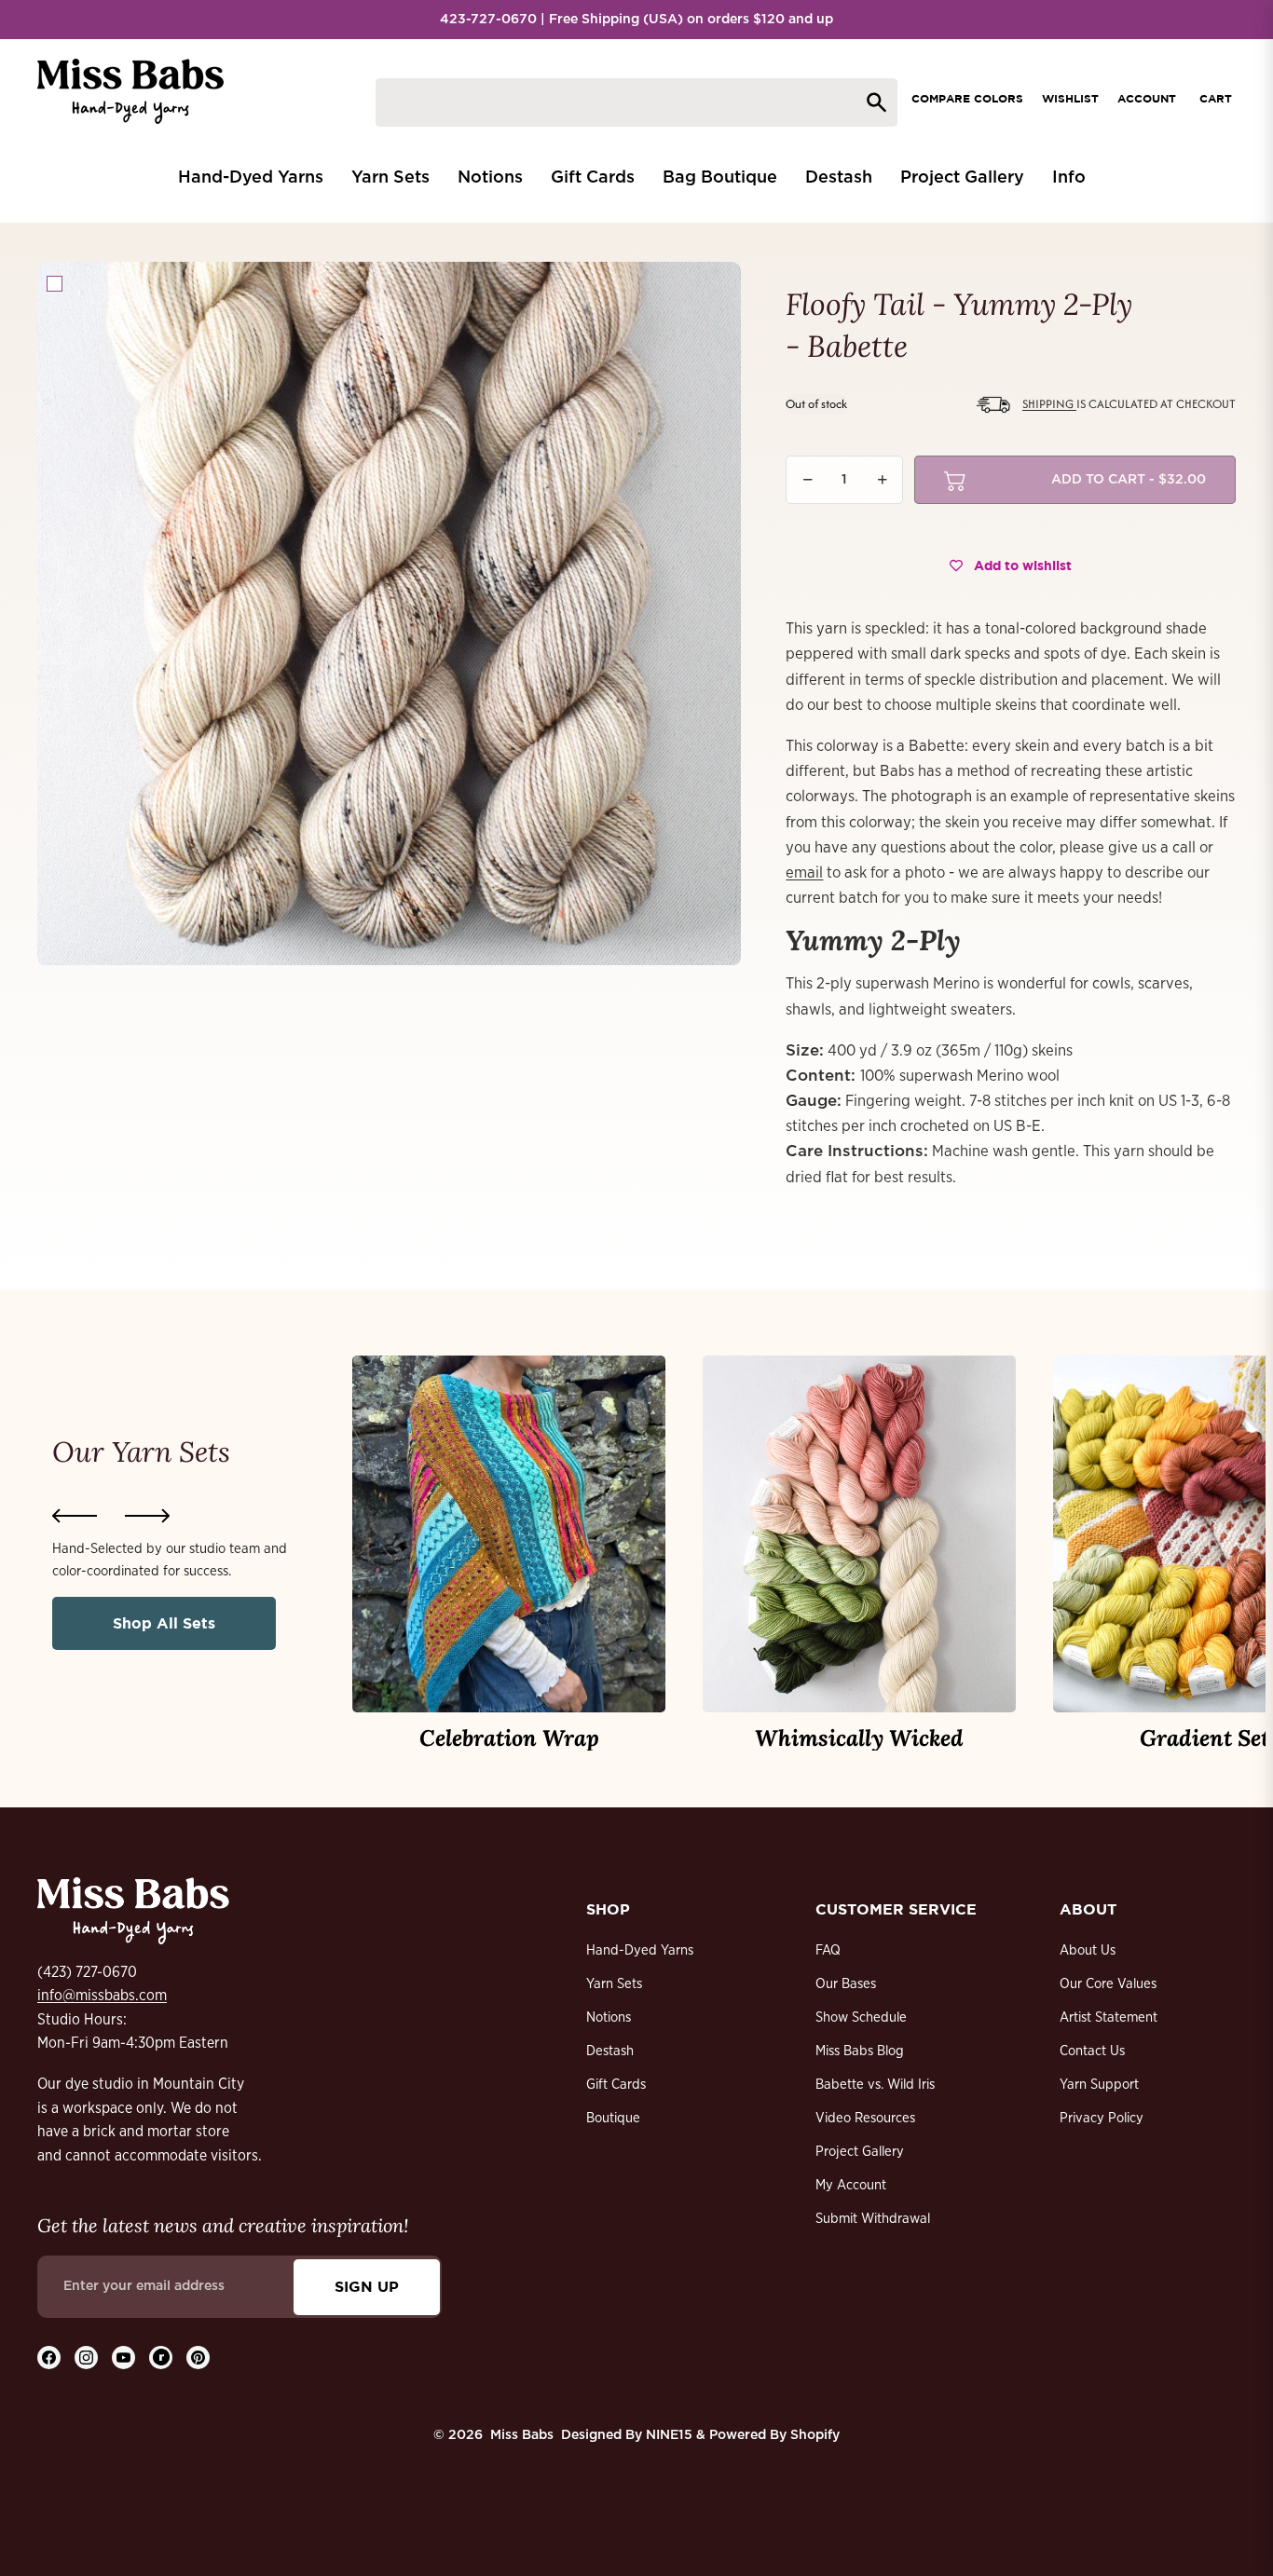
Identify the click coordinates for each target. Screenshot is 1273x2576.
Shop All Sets (164, 1623)
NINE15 (669, 2435)
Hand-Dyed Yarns (640, 1950)
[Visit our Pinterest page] (198, 2358)
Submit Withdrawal (873, 2219)
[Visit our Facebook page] (49, 2358)
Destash (610, 2051)
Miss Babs (522, 2435)
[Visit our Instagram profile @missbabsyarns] (86, 2358)
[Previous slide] (75, 1516)
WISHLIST (1070, 98)
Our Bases (846, 1984)
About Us (1088, 1950)
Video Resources (865, 2118)
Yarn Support (1099, 2085)
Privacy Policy (1102, 2118)
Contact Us (1092, 2051)
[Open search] (636, 102)
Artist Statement (1109, 2017)
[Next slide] (147, 1516)
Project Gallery (860, 2152)
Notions (609, 2017)
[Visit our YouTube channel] (123, 2358)
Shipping (1049, 404)
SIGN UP (367, 2286)
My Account (851, 2185)
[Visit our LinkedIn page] (161, 2358)
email (804, 872)
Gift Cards (616, 2085)
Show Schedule (861, 2017)
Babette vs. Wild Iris (875, 2085)
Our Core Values (1108, 1984)
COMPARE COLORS (967, 98)
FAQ (828, 1950)
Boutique (613, 2118)
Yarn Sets (614, 1984)
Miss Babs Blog (860, 2051)
